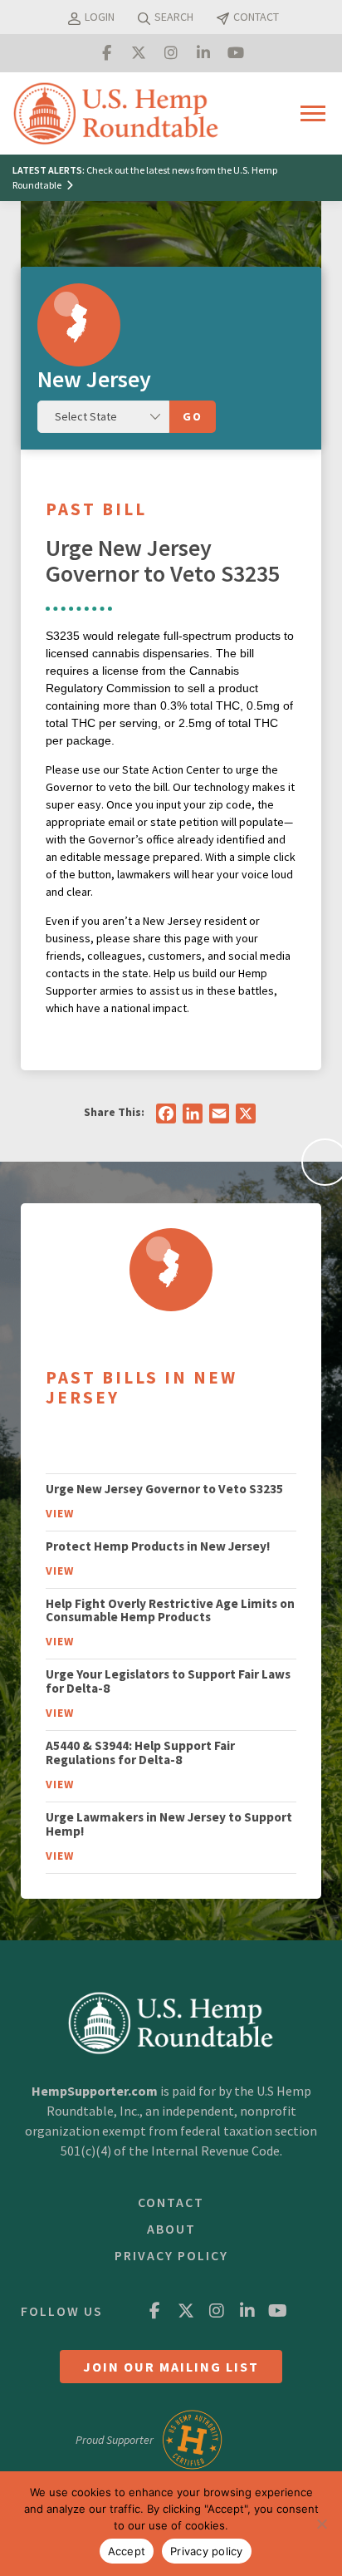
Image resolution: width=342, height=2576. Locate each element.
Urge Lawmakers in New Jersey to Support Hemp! (169, 1824)
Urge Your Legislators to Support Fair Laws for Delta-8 (168, 1681)
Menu (316, 113)
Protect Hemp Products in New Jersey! (158, 1546)
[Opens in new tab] (106, 53)
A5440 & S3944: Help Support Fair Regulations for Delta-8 (140, 1753)
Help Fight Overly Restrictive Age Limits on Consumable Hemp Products (170, 1610)
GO (193, 416)
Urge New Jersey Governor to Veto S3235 (164, 1489)
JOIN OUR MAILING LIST (171, 2367)
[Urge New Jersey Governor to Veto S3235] (171, 1270)
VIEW (60, 1513)
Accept (127, 2551)
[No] (321, 2524)
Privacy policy (207, 2551)
